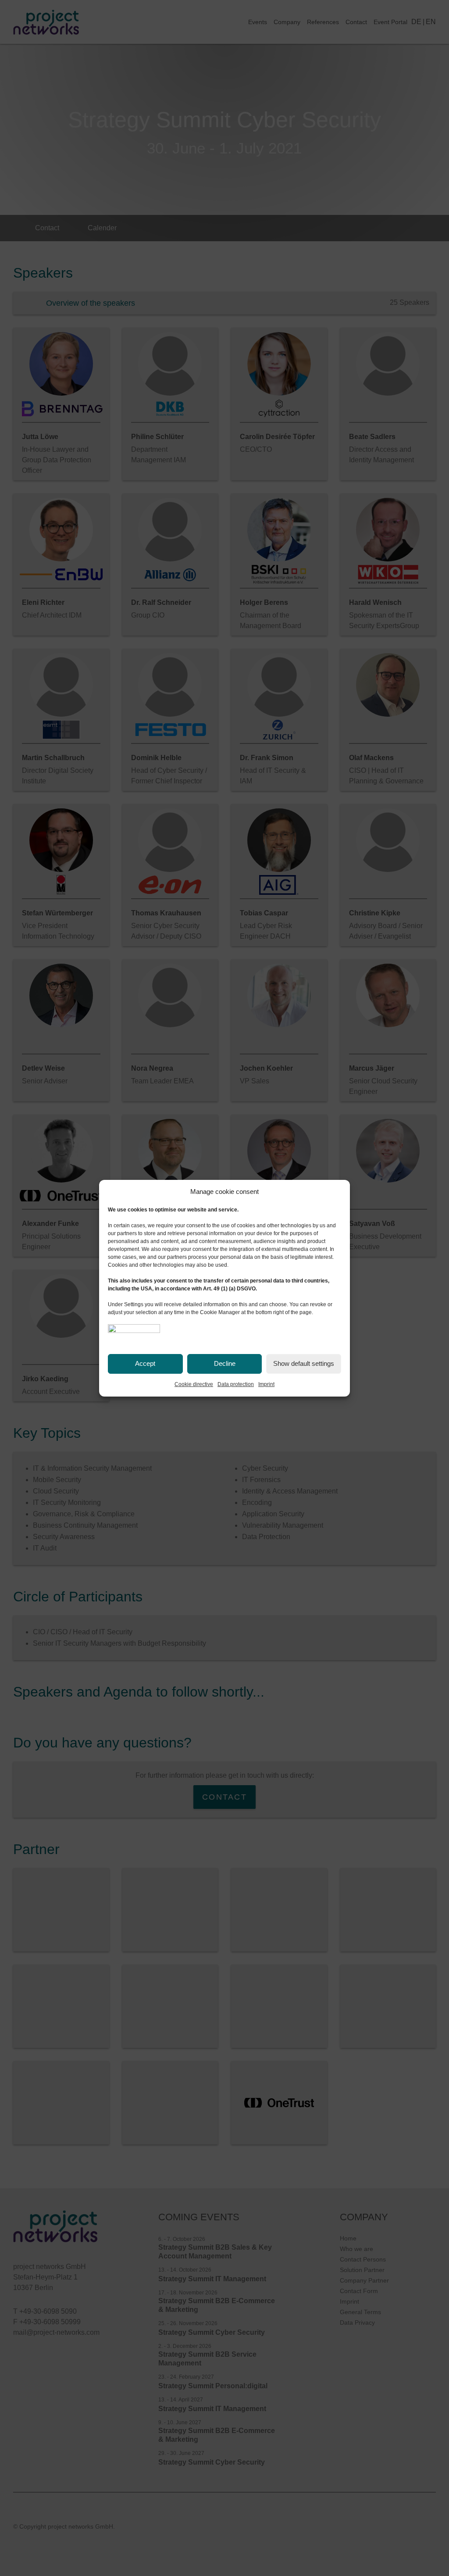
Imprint (266, 1384)
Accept (145, 1363)
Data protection (236, 1384)
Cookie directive (194, 1384)
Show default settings (304, 1363)
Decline (225, 1363)
